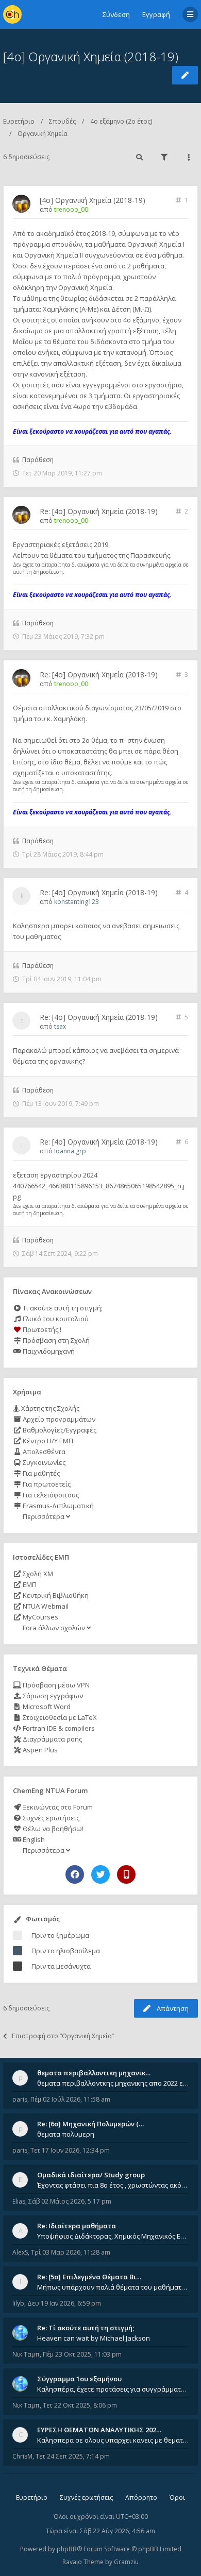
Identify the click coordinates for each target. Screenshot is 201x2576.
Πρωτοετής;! (41, 1329)
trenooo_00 (71, 209)
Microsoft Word (46, 1707)
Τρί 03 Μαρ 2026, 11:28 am (71, 2252)
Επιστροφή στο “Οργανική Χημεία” (63, 2036)
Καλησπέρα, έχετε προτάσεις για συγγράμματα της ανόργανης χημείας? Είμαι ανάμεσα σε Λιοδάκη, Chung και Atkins (113, 2389)
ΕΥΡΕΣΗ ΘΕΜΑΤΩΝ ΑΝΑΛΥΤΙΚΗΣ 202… (99, 2430)
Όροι (177, 2497)
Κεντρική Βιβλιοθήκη (55, 1595)
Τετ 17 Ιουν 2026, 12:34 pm (70, 2150)
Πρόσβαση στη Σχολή (55, 1340)
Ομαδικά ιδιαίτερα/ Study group (91, 2175)
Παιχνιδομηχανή (48, 1351)
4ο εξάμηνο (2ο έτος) (121, 121)
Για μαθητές (40, 1473)
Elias (19, 2201)
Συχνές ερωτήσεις (50, 1818)
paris (20, 2099)
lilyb (18, 2303)
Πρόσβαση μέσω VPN (55, 1685)
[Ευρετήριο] (12, 14)
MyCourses (40, 1617)
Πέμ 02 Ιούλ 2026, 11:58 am (70, 2099)
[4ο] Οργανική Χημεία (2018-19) (91, 56)
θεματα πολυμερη (66, 2134)
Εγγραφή (156, 14)
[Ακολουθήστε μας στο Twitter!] (100, 1874)
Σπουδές (62, 121)
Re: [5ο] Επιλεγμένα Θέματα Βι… (89, 2277)
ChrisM (22, 2456)
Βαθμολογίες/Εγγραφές (59, 1430)
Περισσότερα (44, 1516)
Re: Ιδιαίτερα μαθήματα (77, 2226)
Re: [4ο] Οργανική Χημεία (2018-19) (99, 511)
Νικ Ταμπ (26, 2354)
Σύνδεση (116, 14)
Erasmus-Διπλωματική (57, 1506)
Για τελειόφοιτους (50, 1495)
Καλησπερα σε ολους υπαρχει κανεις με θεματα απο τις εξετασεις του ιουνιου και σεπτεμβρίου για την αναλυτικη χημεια (113, 2440)
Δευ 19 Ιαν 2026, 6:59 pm (64, 2303)
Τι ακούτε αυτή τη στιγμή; (62, 1308)
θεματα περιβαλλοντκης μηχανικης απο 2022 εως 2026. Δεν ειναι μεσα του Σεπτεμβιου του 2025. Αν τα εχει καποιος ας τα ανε (113, 2083)
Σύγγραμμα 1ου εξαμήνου (79, 2379)
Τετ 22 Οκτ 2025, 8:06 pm (80, 2405)
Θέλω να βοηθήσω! (52, 1829)
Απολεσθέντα (43, 1452)
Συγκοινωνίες (43, 1462)
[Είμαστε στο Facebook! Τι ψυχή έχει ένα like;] (75, 1874)
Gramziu (126, 2562)
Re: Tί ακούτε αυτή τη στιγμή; (86, 2328)
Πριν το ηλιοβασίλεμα (66, 1951)
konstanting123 (77, 902)
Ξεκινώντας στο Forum (57, 1807)
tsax (60, 1026)
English (33, 1839)
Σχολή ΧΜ (37, 1574)
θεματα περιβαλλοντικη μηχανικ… (94, 2073)
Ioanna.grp (70, 1151)
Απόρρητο (141, 2497)
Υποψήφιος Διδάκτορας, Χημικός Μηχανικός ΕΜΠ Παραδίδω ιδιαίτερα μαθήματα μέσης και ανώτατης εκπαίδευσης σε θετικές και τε (113, 2236)
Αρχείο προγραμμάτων (58, 1419)
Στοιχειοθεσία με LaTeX (59, 1717)
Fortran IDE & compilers (58, 1728)
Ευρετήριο (19, 121)
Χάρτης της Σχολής (49, 1408)
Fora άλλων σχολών (54, 1628)
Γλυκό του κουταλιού (55, 1319)
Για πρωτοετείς (46, 1484)
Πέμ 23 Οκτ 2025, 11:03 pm (82, 2354)
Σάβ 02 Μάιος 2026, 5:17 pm (70, 2201)
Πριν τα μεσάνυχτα (61, 1966)
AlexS (20, 2252)
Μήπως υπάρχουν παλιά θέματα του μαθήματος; (113, 2287)
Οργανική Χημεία (43, 134)
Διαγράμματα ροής (52, 1739)
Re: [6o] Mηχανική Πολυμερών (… (90, 2124)
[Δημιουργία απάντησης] (185, 75)
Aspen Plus (39, 1750)
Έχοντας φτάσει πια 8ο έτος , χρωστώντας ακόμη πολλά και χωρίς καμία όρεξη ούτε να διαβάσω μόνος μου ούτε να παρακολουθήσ (113, 2185)
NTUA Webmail (45, 1606)
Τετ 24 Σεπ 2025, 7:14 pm (73, 2456)
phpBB (67, 2549)
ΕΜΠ (29, 1584)
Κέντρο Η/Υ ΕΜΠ (47, 1441)
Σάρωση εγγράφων (52, 1696)
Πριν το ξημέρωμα (60, 1935)
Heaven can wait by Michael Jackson (94, 2338)
